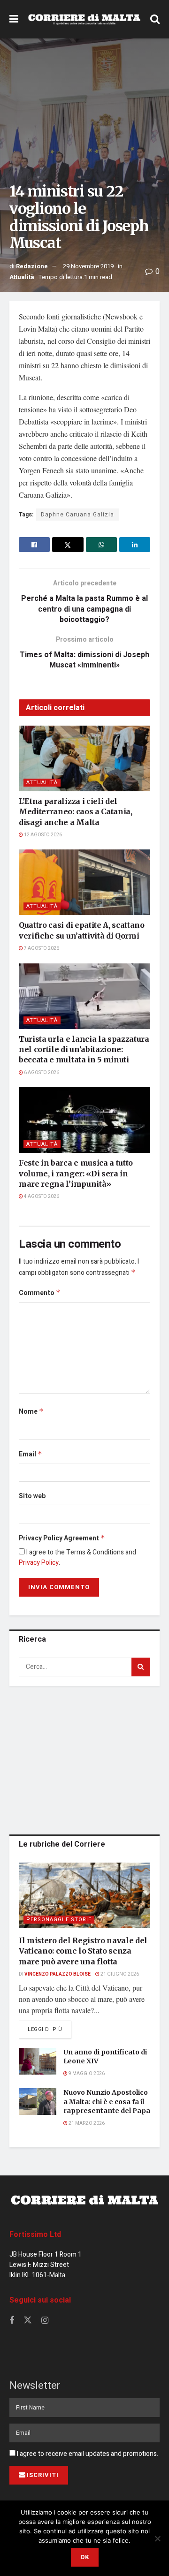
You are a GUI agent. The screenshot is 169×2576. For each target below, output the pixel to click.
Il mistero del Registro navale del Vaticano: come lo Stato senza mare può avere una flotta (83, 1951)
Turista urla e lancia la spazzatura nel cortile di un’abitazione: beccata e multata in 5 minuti (84, 1049)
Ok (85, 2557)
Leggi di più (50, 2029)
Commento (40, 1293)
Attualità (22, 277)
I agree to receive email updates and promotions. (87, 2454)
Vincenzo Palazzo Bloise (58, 1974)
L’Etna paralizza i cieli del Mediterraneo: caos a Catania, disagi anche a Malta (76, 812)
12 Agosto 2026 (42, 835)
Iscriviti (43, 2475)
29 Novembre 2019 (88, 266)
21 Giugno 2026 (119, 1974)
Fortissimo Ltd (35, 2235)
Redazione (32, 266)
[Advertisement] (84, 1758)
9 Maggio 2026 (86, 2074)
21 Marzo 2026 (86, 2123)
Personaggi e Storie (59, 1920)
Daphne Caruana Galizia (77, 515)
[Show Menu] (14, 19)
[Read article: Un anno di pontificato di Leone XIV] (38, 2061)
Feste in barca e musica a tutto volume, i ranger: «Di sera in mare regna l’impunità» (76, 1173)
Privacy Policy (39, 1563)
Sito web (32, 1496)
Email (31, 1454)
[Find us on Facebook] (12, 2321)
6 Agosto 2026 (41, 1073)
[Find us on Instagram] (45, 2321)
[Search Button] (155, 19)
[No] (157, 2538)
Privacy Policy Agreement (62, 1538)
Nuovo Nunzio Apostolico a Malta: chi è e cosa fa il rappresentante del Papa (107, 2102)
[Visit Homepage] (84, 19)
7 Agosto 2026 (41, 948)
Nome (31, 1412)
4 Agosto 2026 (41, 1197)
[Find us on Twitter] (28, 2321)
